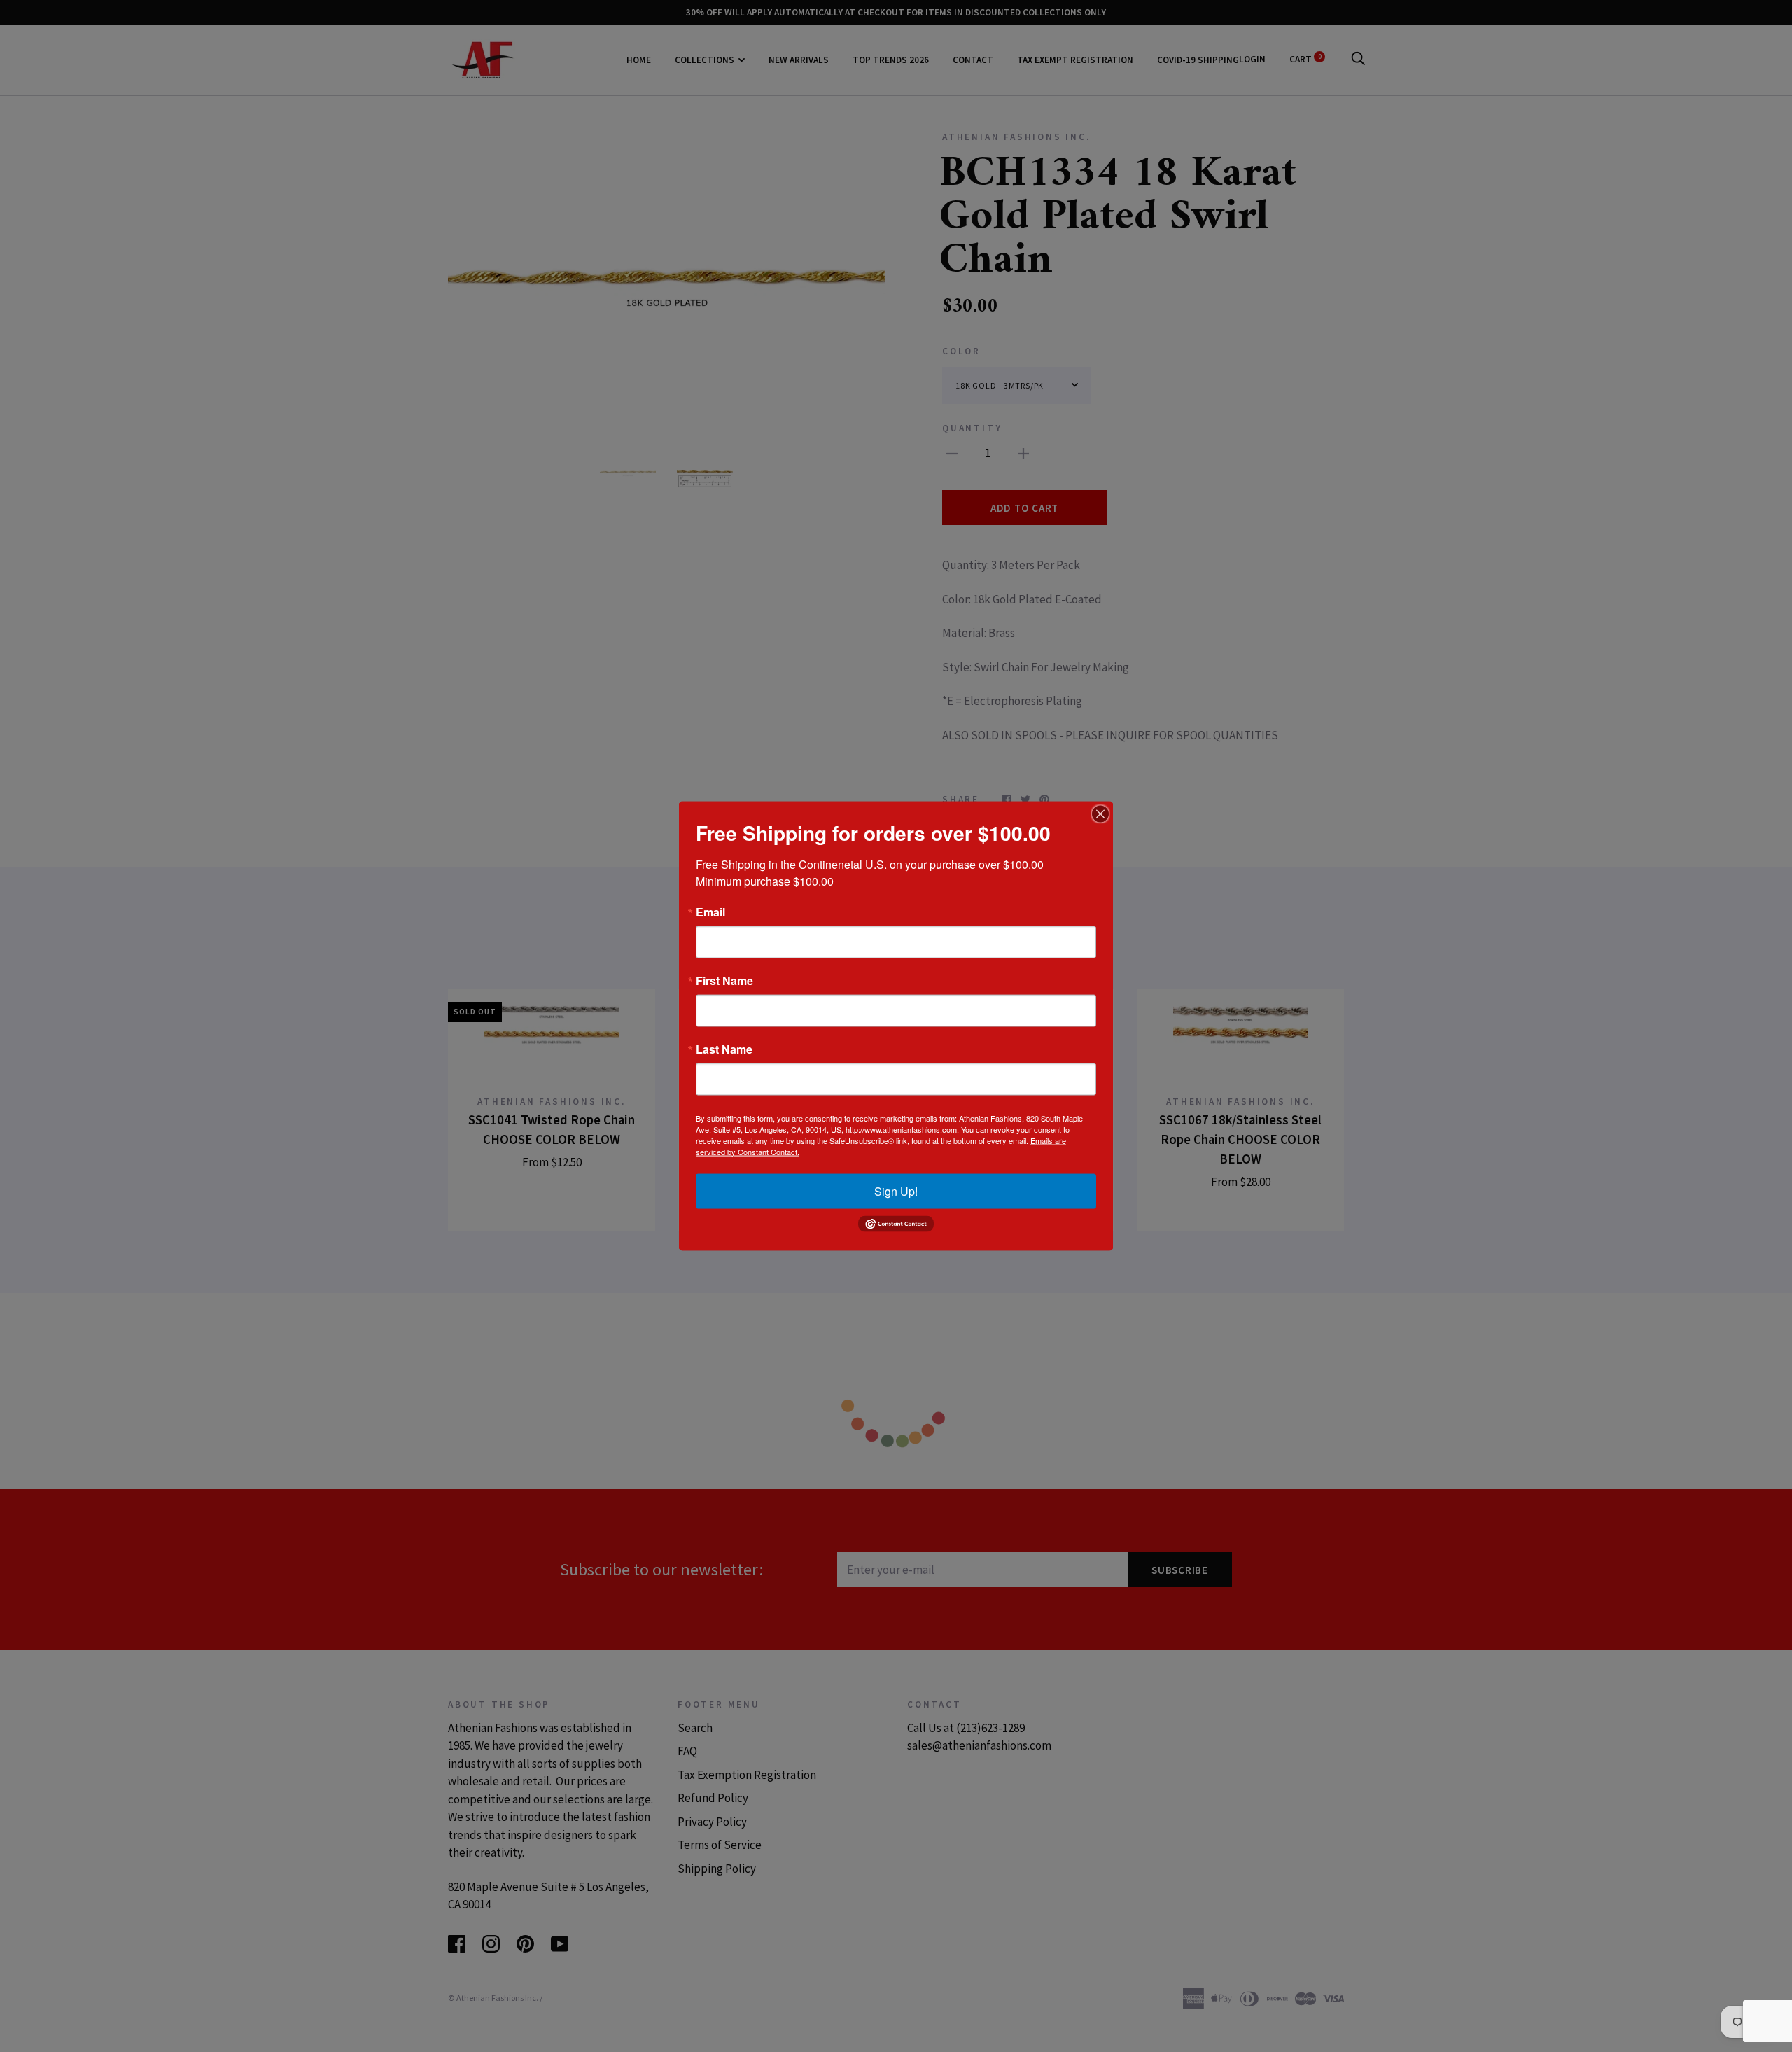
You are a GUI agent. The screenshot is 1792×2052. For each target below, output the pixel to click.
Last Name (724, 1049)
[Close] (1100, 814)
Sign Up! (896, 1191)
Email (710, 912)
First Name (724, 980)
